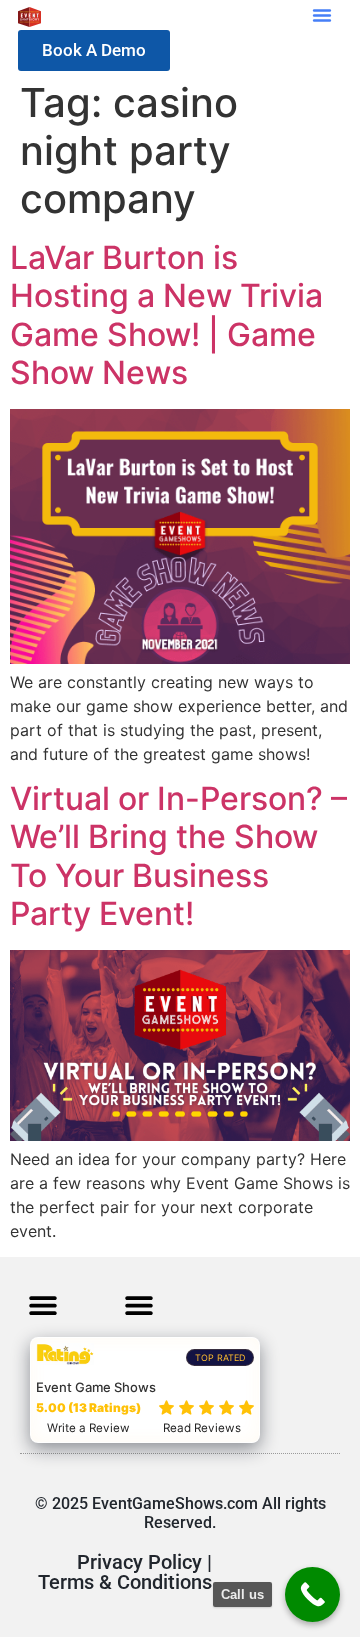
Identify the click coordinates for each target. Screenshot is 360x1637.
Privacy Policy (139, 1562)
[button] (322, 15)
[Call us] (312, 1594)
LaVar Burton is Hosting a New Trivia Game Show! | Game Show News (166, 315)
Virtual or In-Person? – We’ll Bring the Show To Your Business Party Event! (178, 856)
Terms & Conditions (125, 1582)
